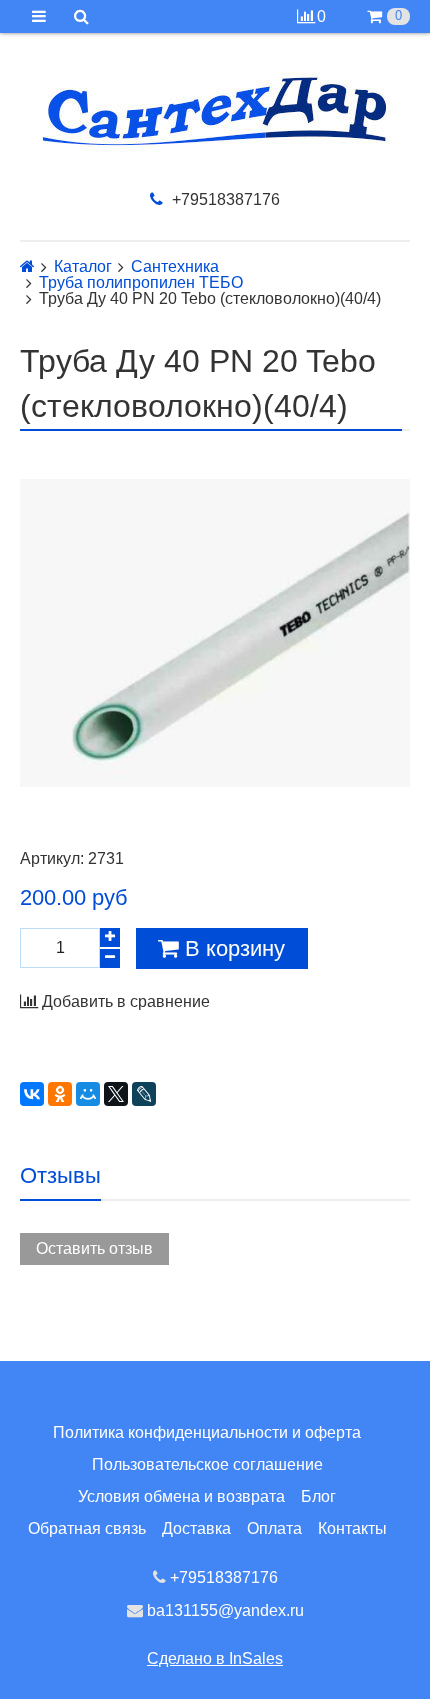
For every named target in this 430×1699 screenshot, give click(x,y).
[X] (116, 1094)
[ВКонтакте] (32, 1094)
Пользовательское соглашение (207, 1464)
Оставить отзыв (94, 1248)
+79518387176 (224, 199)
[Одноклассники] (60, 1094)
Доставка (196, 1528)
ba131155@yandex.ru (223, 1610)
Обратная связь (87, 1528)
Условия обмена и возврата (181, 1496)
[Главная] (27, 266)
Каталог (83, 267)
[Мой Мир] (88, 1094)
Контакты (352, 1528)
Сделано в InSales (215, 1658)
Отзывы (60, 1175)
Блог (318, 1496)
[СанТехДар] (215, 111)
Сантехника (175, 267)
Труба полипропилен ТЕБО (141, 283)
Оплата (274, 1528)
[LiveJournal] (144, 1094)
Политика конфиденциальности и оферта (207, 1432)
